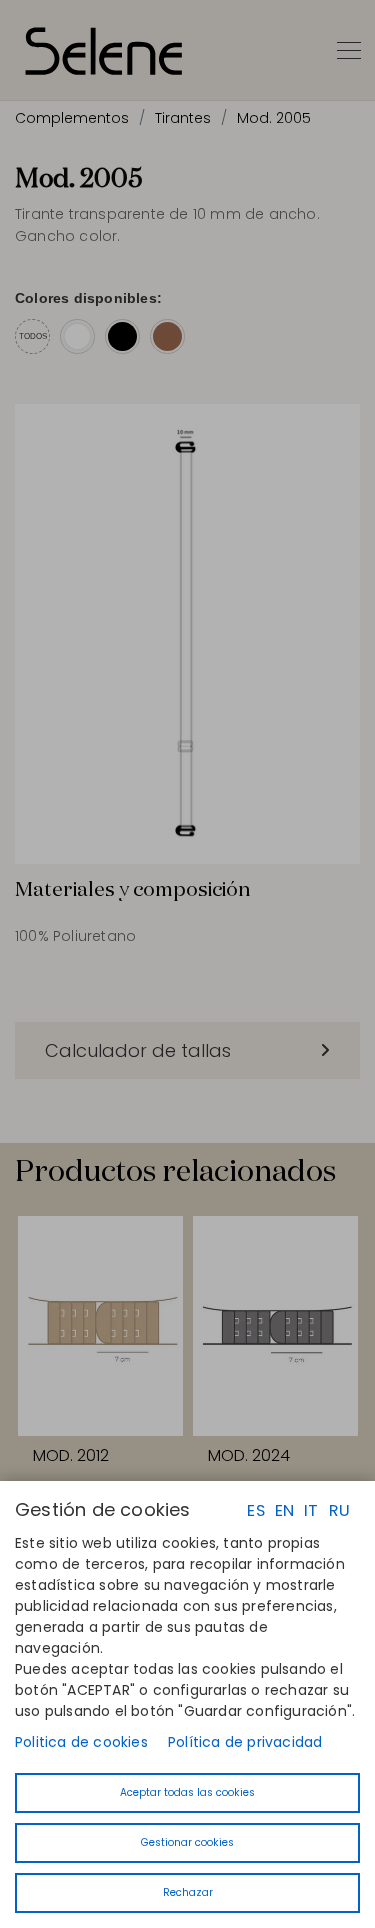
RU (339, 1510)
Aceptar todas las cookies (187, 1792)
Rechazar (188, 1892)
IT (311, 1510)
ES (255, 1510)
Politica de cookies (81, 1742)
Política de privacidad (245, 1742)
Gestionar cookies (187, 1842)
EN (284, 1510)
